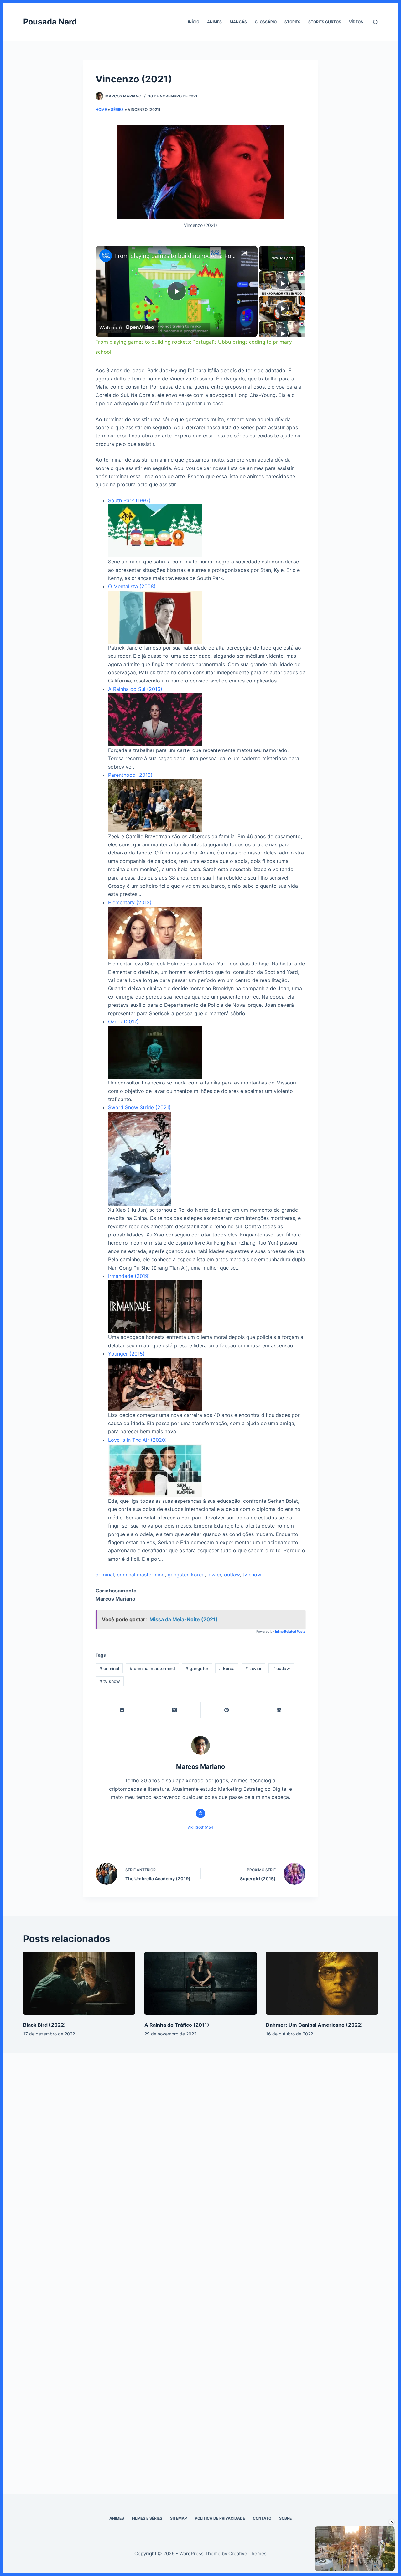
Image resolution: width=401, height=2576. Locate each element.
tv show (252, 1575)
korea (198, 1575)
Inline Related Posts (290, 1631)
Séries (117, 110)
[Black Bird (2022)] (79, 1983)
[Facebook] (122, 1710)
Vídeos (356, 22)
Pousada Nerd (50, 22)
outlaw (232, 1575)
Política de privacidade (220, 2518)
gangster (178, 1575)
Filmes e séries (147, 2518)
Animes (214, 22)
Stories (292, 22)
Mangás (238, 22)
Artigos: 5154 (200, 1827)
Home (101, 110)
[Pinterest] (227, 1710)
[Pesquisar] (375, 22)
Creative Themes (247, 2554)
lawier (214, 1575)
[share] (245, 253)
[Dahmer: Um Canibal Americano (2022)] (322, 1983)
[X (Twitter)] (174, 1710)
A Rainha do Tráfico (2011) (177, 2025)
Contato (262, 2518)
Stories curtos (325, 22)
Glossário (266, 22)
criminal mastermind (141, 1575)
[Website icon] (200, 1813)
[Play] (282, 283)
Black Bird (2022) (45, 2025)
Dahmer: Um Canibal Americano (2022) (315, 2025)
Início (194, 22)
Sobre (285, 2518)
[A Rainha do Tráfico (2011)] (200, 1983)
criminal (105, 1575)
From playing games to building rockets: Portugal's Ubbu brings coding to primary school (176, 256)
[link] (106, 256)
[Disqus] (200, 2158)
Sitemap (179, 2518)
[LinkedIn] (279, 1710)
